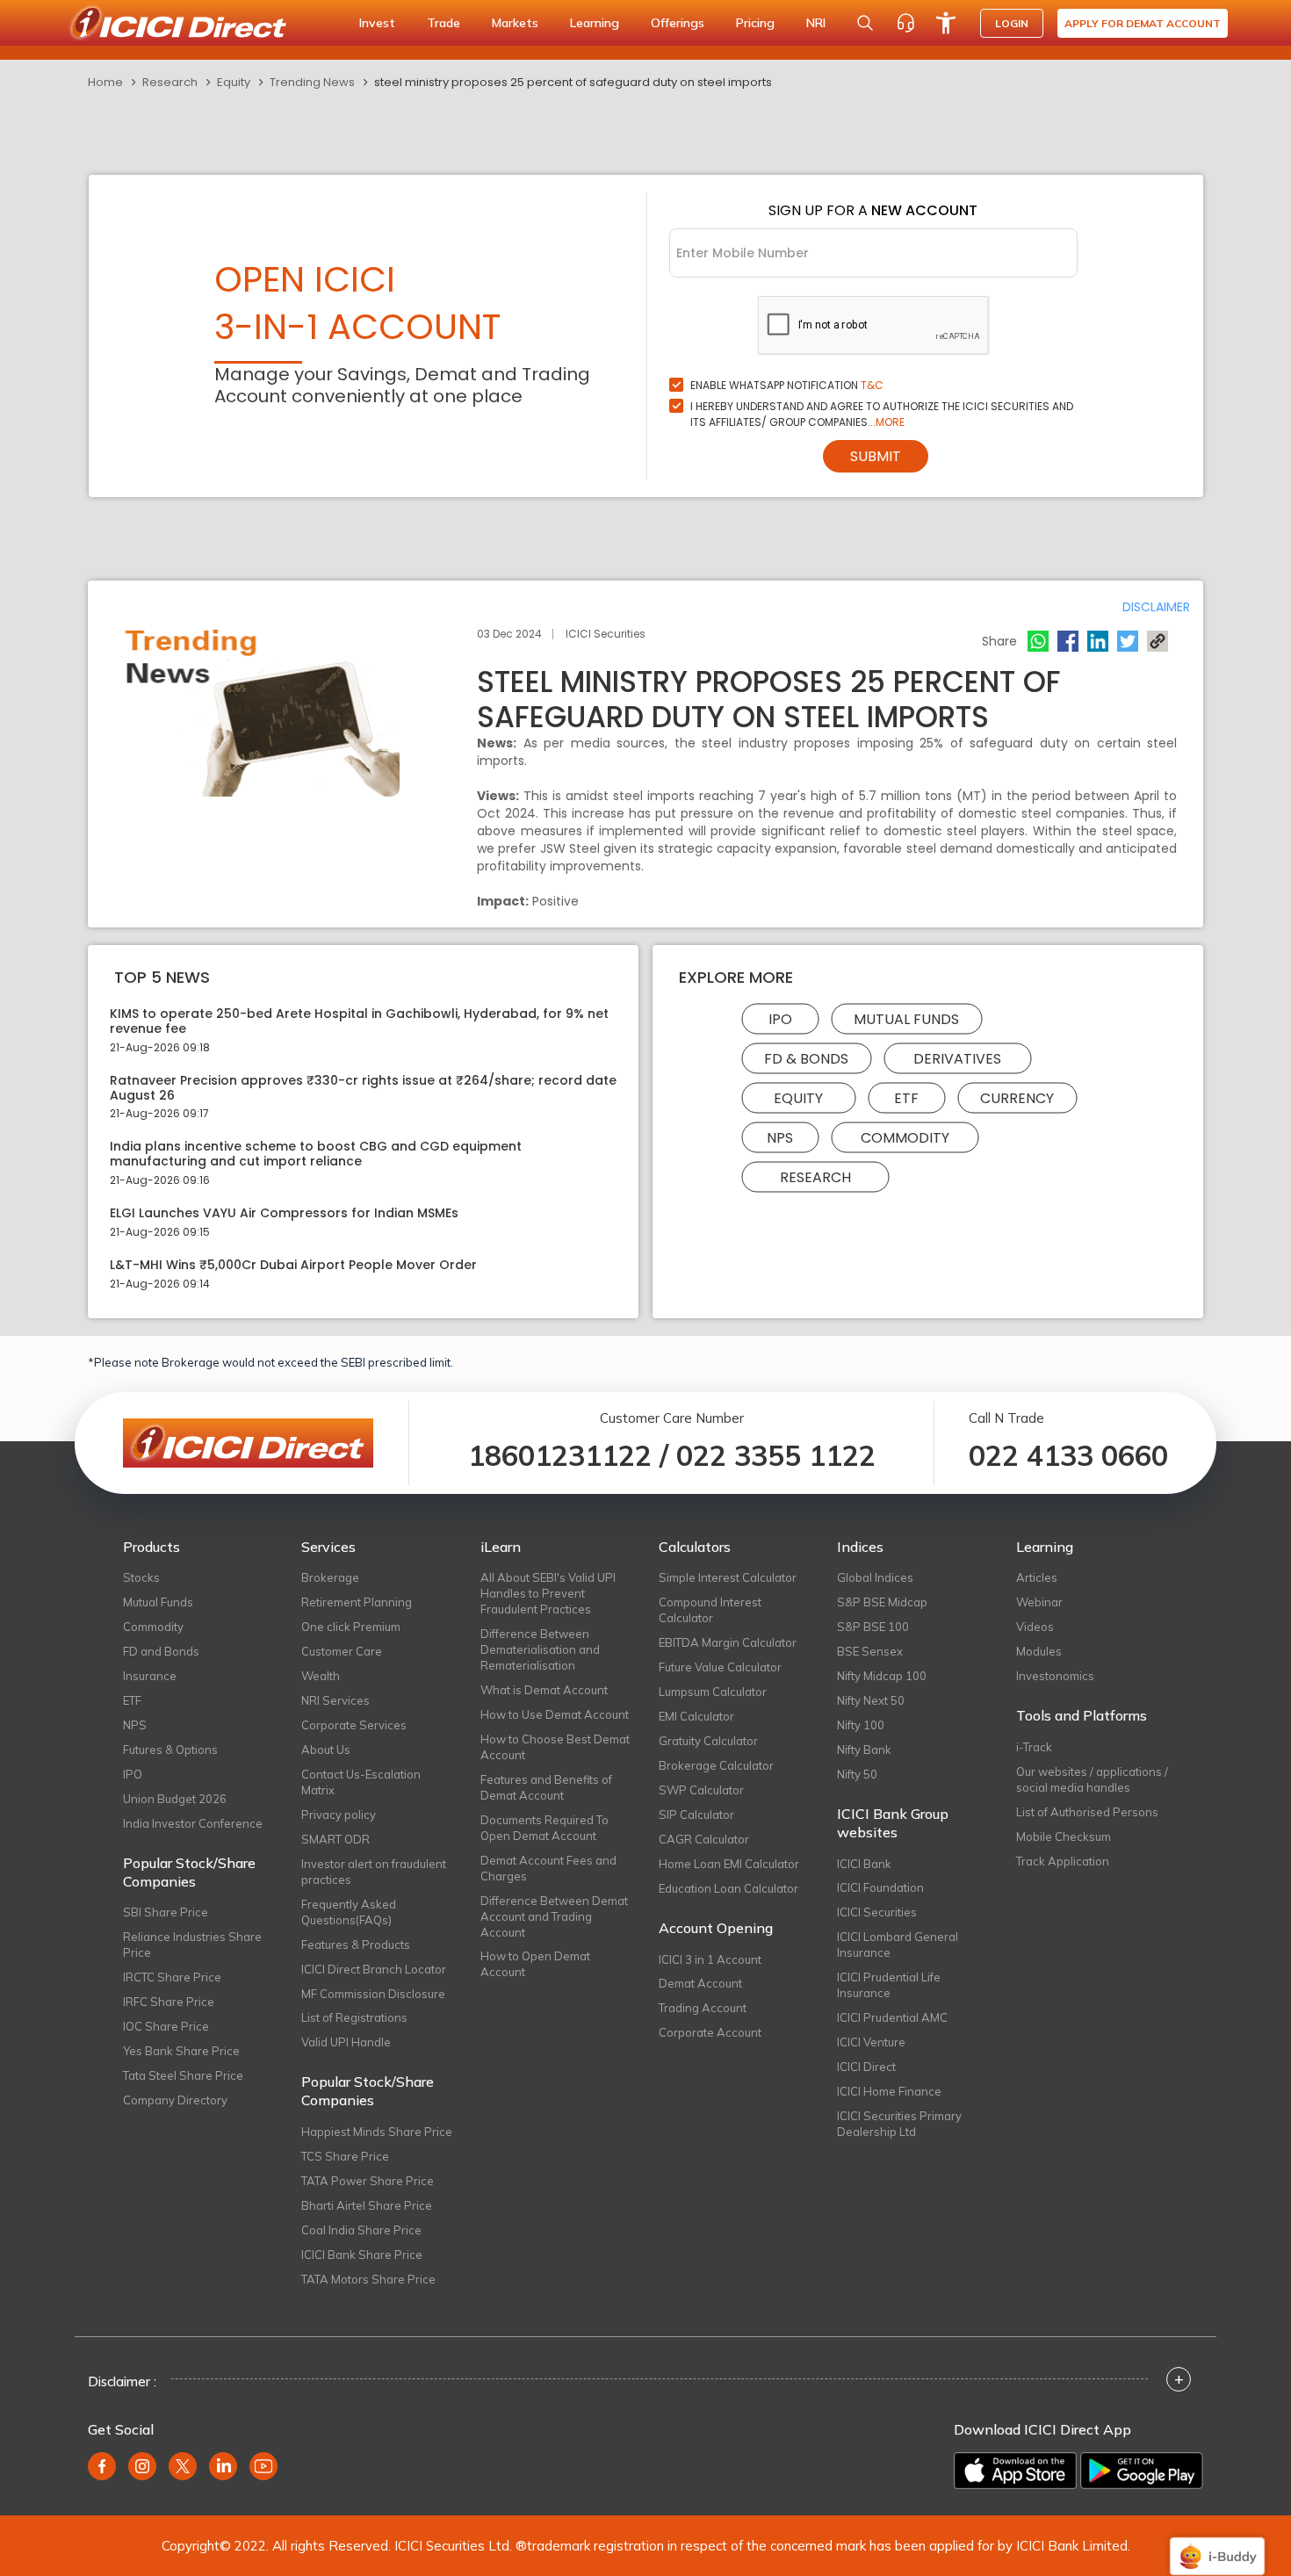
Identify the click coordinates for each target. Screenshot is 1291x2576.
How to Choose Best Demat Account (555, 1747)
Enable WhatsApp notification (787, 385)
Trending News (312, 82)
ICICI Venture (871, 2042)
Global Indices (875, 1577)
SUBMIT (876, 456)
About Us (326, 1750)
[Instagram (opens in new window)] (142, 2466)
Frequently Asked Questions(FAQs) (349, 1912)
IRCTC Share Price (172, 1977)
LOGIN (1012, 23)
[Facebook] (1068, 641)
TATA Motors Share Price (368, 2279)
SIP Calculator (696, 1815)
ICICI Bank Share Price (362, 2255)
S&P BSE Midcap (882, 1602)
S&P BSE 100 (873, 1627)
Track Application (1063, 1861)
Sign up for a (873, 210)
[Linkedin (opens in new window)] (223, 2466)
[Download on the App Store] (1015, 2471)
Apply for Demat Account (1143, 23)
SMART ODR (335, 1839)
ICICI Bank (864, 1864)
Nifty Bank (864, 1750)
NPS (780, 1138)
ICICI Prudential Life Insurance (889, 1985)
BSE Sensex (870, 1651)
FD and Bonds (161, 1651)
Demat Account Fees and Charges (548, 1868)
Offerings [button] (678, 23)
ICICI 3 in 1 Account (710, 1959)
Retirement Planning (357, 1602)
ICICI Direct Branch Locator (374, 1969)
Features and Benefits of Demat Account (546, 1787)
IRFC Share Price (169, 2002)
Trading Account (703, 2008)
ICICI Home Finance (889, 2091)
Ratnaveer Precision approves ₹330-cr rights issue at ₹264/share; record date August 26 (363, 1088)
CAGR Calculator (704, 1839)
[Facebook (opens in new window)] (102, 2466)
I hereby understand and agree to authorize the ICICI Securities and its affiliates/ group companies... (882, 414)
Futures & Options (170, 1750)
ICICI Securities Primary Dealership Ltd (899, 2124)
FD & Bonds (806, 1059)
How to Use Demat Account (555, 1714)
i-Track (1034, 1747)
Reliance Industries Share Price (192, 1945)
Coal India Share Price (361, 2230)
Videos (1035, 1627)
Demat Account (700, 1983)
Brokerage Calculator (716, 1765)
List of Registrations (354, 2017)
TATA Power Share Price (368, 2181)
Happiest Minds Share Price (377, 2132)
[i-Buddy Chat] (1217, 2544)
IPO (780, 1019)
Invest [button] (377, 23)
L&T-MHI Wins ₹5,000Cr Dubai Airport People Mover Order (293, 1265)
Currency (1017, 1098)
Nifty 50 (857, 1774)
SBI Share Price (166, 1912)
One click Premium (351, 1627)
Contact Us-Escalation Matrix (361, 1782)
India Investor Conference (193, 1823)
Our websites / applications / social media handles (1092, 1779)
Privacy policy (339, 1815)
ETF (906, 1098)
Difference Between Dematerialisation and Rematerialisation (540, 1649)
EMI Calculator (696, 1716)
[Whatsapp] (1038, 641)
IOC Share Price (166, 2026)
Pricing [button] (755, 23)
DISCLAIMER (1156, 607)
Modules (1039, 1651)
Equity (234, 82)
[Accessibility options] (946, 23)
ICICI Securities (877, 1912)
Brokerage (330, 1577)
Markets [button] (515, 23)
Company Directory (175, 2100)
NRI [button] (816, 23)
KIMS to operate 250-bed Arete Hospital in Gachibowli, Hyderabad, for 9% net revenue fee (359, 1021)
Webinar (1039, 1602)
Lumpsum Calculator (713, 1692)
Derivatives (957, 1059)
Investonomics (1055, 1676)
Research (170, 82)
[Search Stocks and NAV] (865, 23)
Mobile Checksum (1064, 1836)
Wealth (321, 1676)
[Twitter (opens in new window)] (183, 2466)
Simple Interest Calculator (728, 1577)
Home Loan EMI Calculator (729, 1864)
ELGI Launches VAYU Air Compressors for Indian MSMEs (284, 1213)
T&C (872, 385)
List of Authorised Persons (1087, 1812)
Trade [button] (444, 23)
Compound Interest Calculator (710, 1610)
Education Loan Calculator (728, 1888)
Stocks (141, 1577)
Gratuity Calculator (708, 1741)
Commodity (905, 1138)
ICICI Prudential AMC (892, 2017)
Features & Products (356, 1945)
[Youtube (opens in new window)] (263, 2466)
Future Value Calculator (720, 1667)
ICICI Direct (866, 2067)
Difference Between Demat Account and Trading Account (554, 1916)
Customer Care (342, 1651)
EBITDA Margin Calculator (728, 1642)
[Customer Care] (905, 23)
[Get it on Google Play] (1142, 2471)
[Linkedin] (1098, 641)
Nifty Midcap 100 (882, 1676)
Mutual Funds (906, 1019)
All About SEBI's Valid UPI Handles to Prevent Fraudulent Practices (548, 1593)
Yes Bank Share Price (181, 2051)
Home (105, 82)
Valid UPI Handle (346, 2042)
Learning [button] (595, 23)
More (890, 422)
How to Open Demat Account (535, 1964)
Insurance (150, 1676)
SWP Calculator (701, 1790)
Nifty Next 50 (871, 1700)
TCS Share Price (345, 2156)
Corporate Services (354, 1725)
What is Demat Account (544, 1690)
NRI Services (335, 1700)
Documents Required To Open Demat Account (545, 1828)
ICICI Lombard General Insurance (898, 1945)
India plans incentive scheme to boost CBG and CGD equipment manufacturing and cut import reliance (316, 1154)
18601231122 (560, 1455)
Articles (1037, 1577)
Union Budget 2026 (175, 1799)
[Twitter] (1128, 641)
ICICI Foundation (880, 1887)
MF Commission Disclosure (373, 1994)
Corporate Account (710, 2032)
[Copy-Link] (1158, 641)
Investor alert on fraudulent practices (374, 1872)
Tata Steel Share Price (183, 2075)
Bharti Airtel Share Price (367, 2205)
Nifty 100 (861, 1725)
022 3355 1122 (776, 1455)
